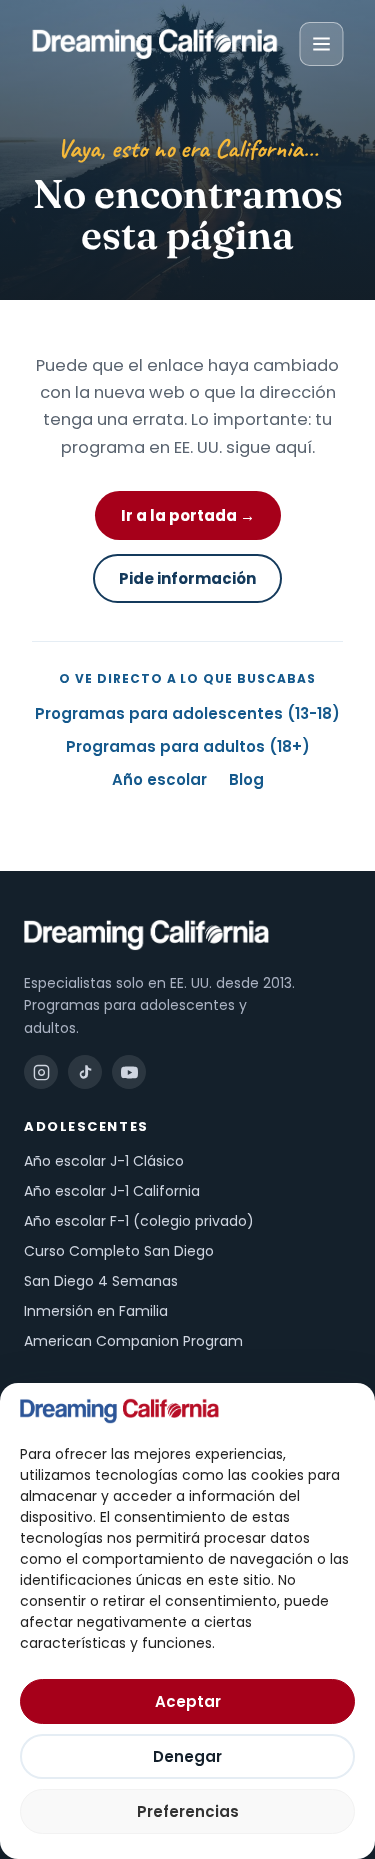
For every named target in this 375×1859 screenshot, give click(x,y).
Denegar (187, 1756)
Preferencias (188, 1811)
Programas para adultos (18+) (188, 746)
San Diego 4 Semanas (101, 1281)
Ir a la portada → (188, 515)
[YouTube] (129, 1072)
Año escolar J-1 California (112, 1191)
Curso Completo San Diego (119, 1251)
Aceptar (188, 1701)
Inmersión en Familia (96, 1311)
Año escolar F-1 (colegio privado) (139, 1221)
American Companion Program (133, 1341)
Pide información (187, 578)
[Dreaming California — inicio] (154, 44)
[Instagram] (41, 1072)
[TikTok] (85, 1072)
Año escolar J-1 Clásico (104, 1161)
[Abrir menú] (321, 44)
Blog (246, 779)
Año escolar (159, 779)
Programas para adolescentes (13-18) (187, 713)
